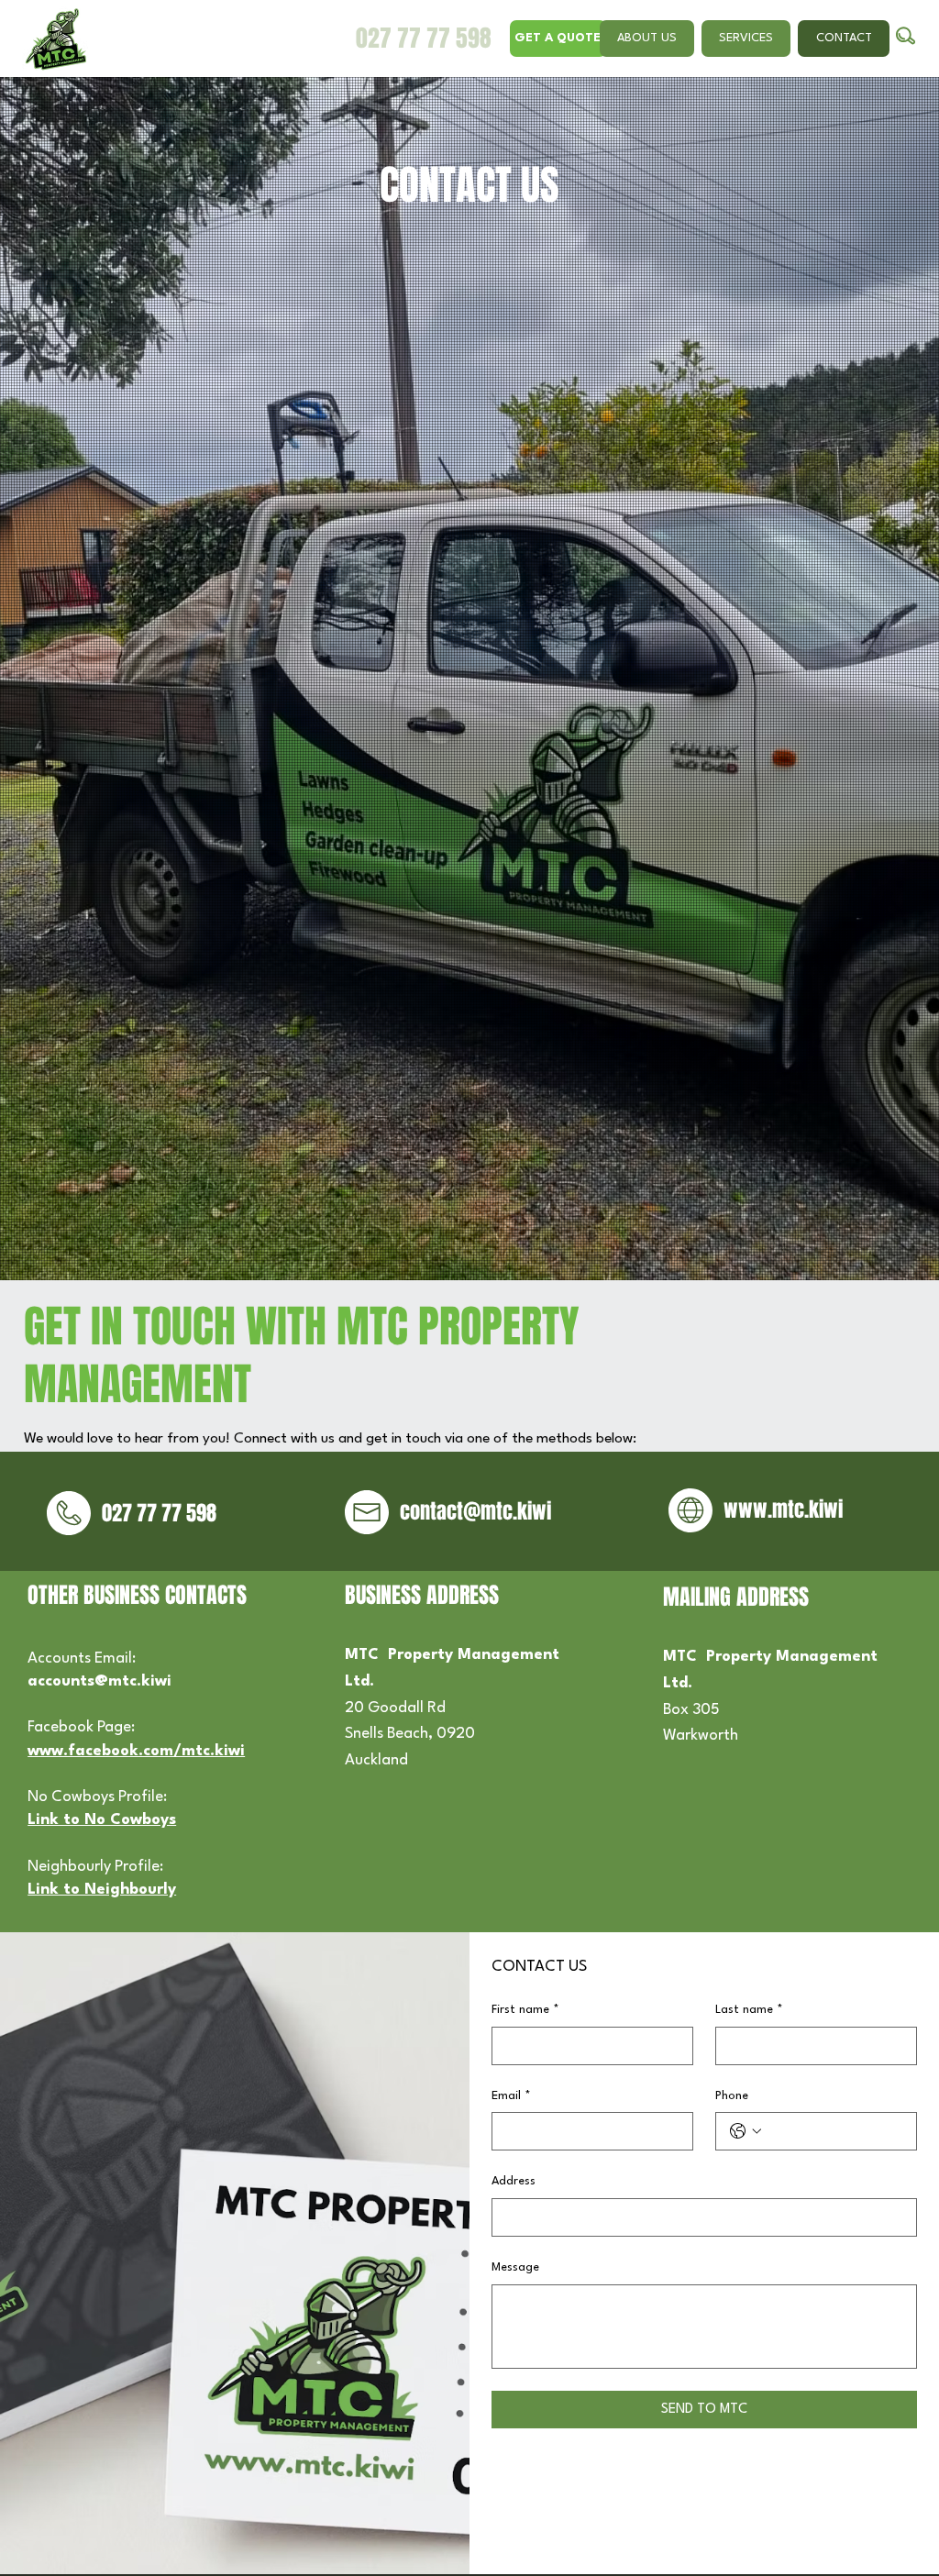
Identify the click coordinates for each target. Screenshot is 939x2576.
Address (514, 2181)
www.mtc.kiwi (783, 1509)
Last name (749, 2010)
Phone (732, 2096)
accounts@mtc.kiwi (99, 1681)
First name (525, 2010)
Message (515, 2267)
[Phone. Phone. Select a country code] (746, 2131)
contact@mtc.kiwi (475, 1511)
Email (511, 2096)
